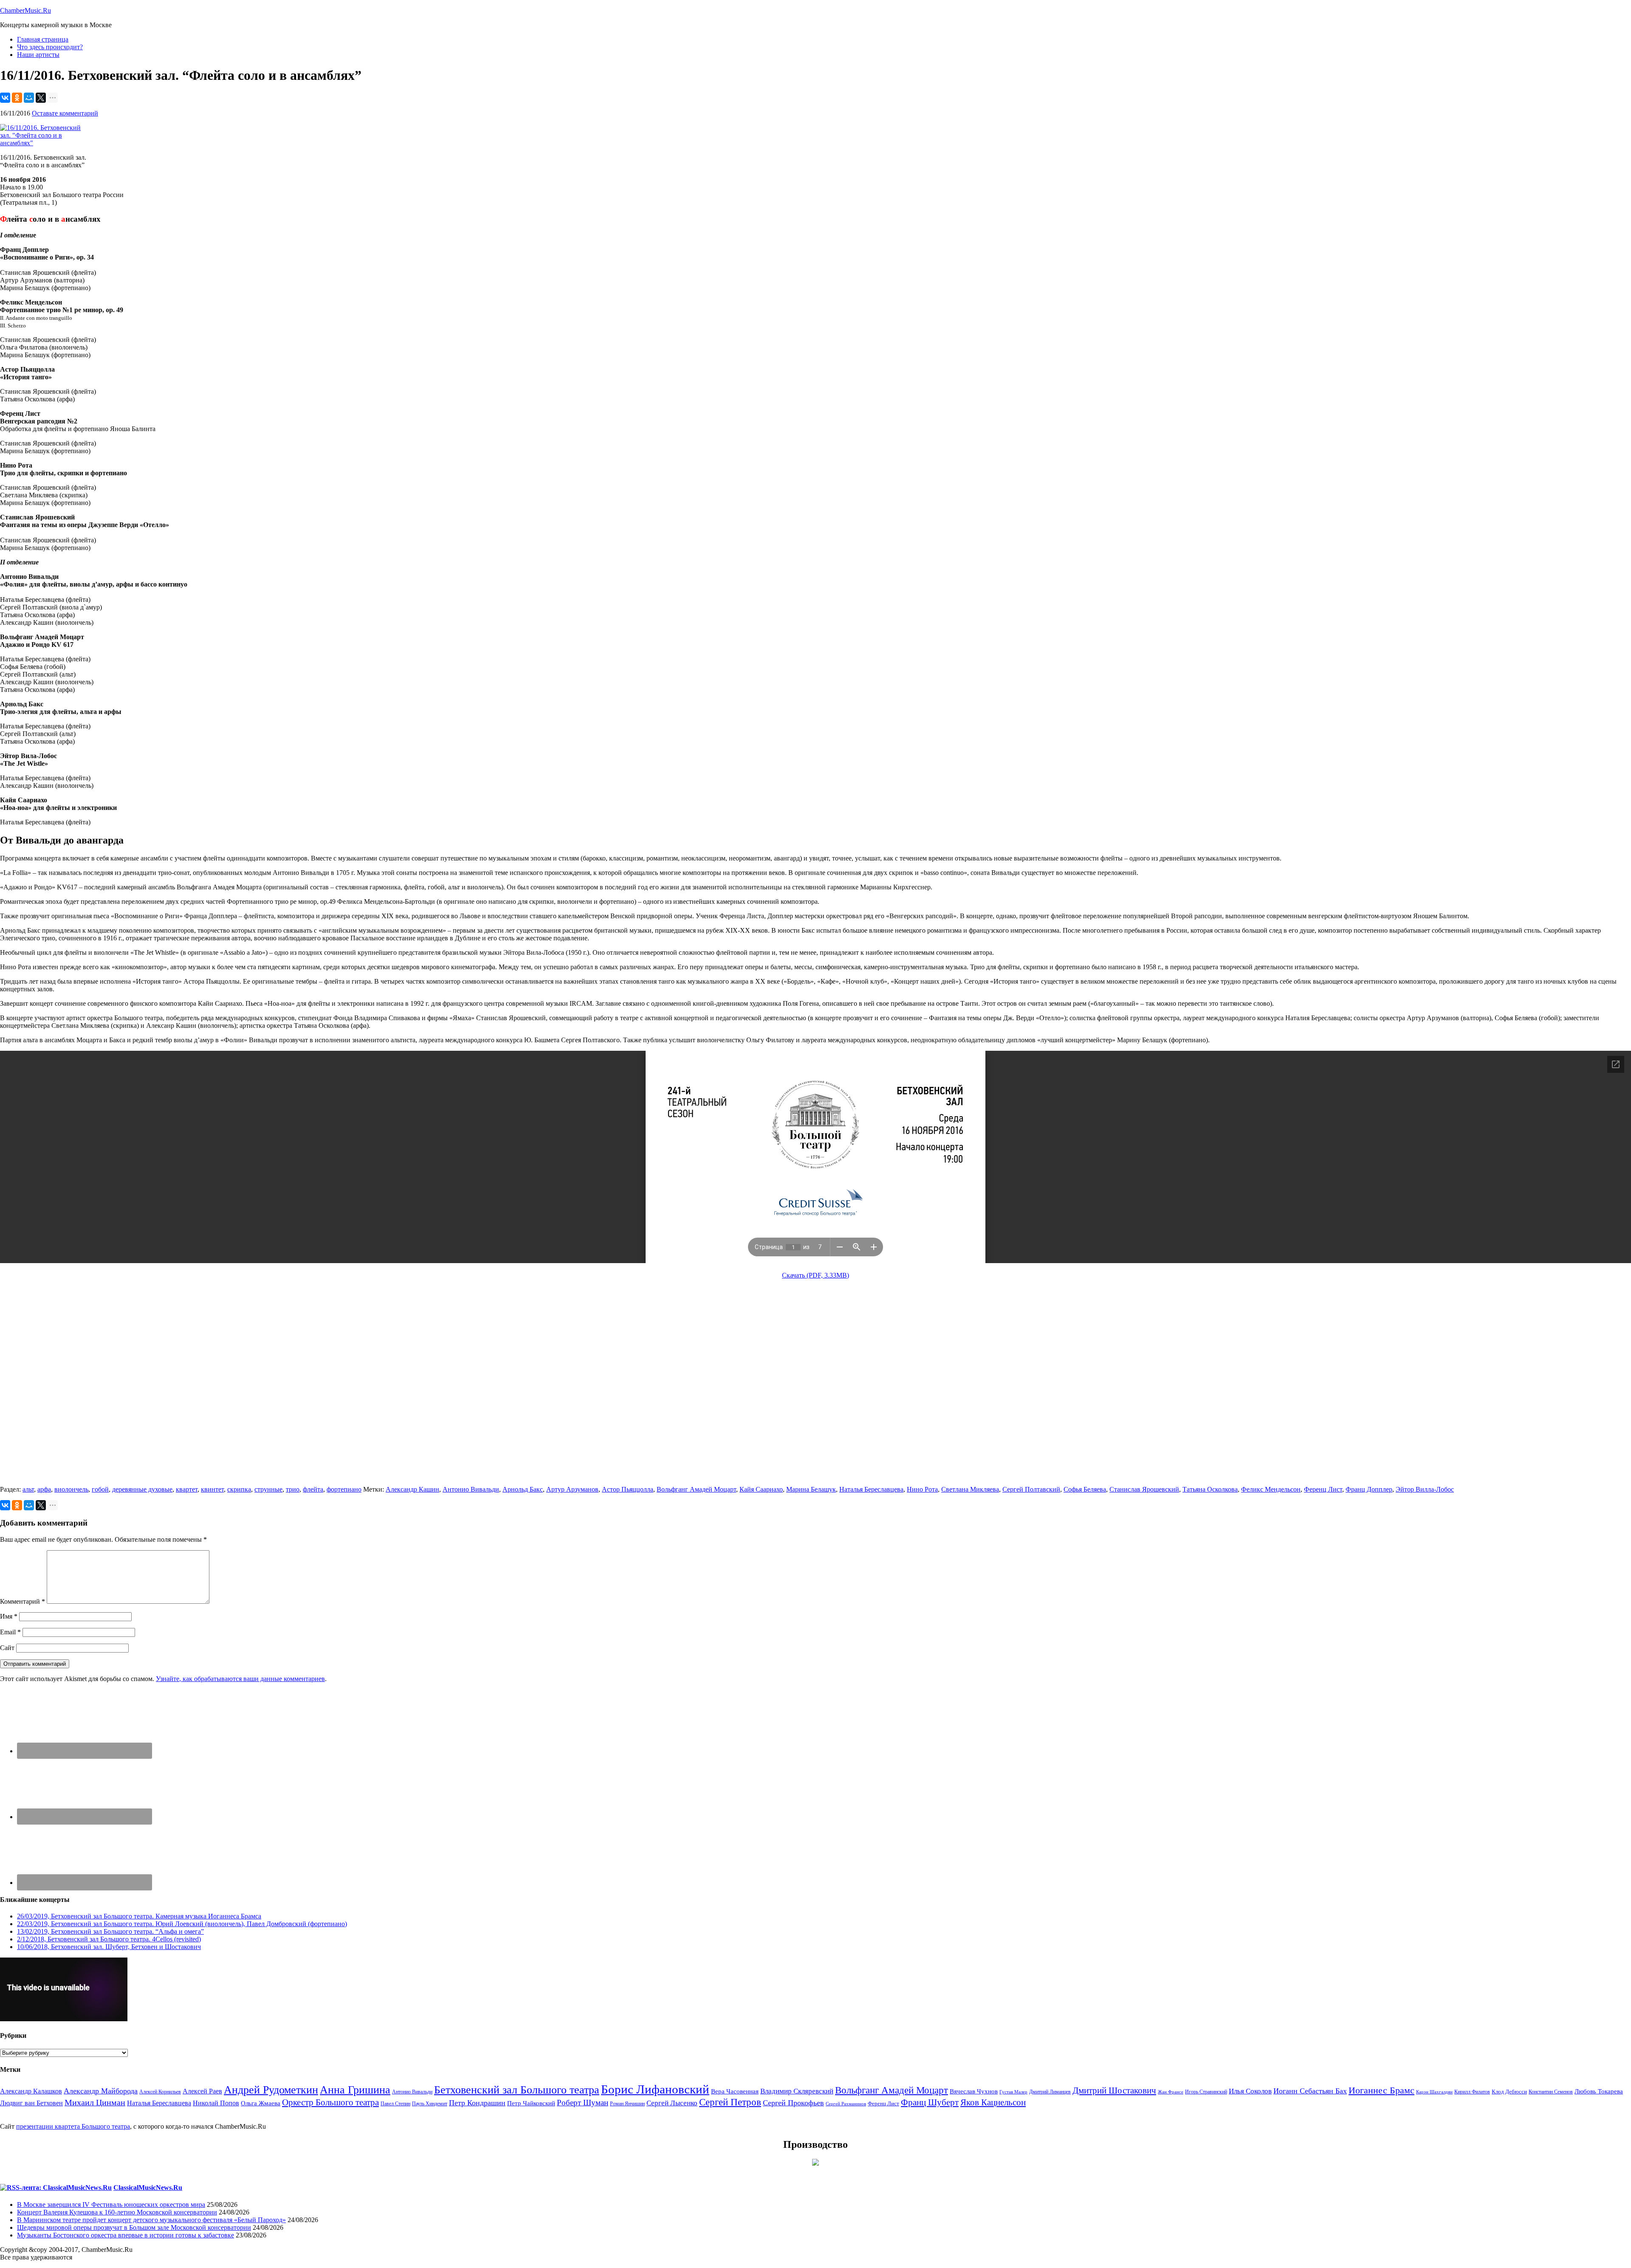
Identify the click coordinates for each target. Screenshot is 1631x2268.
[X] (41, 98)
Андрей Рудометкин (271, 2090)
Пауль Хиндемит (430, 2104)
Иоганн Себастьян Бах (1310, 2091)
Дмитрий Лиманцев (1050, 2092)
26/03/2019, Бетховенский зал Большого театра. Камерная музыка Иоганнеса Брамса (139, 1916)
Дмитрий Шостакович (1114, 2090)
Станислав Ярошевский (1144, 1489)
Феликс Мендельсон (1271, 1489)
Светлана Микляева (970, 1489)
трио (293, 1489)
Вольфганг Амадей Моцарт (696, 1489)
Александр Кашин (412, 1489)
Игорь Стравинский (1206, 2092)
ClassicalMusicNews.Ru (148, 2188)
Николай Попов (216, 2103)
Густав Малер (1013, 2092)
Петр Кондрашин (477, 2103)
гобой (100, 1489)
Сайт (7, 1648)
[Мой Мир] (29, 98)
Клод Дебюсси (1509, 2092)
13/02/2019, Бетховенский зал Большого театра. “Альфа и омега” (110, 1931)
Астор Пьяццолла (628, 1489)
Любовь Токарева (1599, 2091)
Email (10, 1632)
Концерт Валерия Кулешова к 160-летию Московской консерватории (117, 2212)
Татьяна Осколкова (1210, 1489)
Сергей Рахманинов (846, 2104)
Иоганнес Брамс (1381, 2090)
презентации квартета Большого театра (73, 2126)
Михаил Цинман (95, 2102)
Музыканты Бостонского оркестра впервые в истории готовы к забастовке (126, 2235)
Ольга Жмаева (261, 2103)
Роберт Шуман (583, 2103)
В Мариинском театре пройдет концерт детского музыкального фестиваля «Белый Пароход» (151, 2220)
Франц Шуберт (930, 2102)
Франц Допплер (1369, 1489)
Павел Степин (395, 2104)
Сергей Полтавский (1031, 1489)
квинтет (212, 1489)
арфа (44, 1489)
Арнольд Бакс (523, 1489)
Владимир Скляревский (797, 2091)
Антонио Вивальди (471, 1489)
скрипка (239, 1489)
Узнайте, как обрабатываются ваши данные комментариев (240, 1679)
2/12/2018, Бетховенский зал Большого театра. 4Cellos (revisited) (109, 1939)
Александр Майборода (101, 2091)
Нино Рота (922, 1489)
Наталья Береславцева (871, 1489)
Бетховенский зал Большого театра (517, 2090)
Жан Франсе (1171, 2092)
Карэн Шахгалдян (1434, 2092)
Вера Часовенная (735, 2091)
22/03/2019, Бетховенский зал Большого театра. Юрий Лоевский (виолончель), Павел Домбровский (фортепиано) (182, 1924)
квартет (187, 1489)
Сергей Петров (730, 2102)
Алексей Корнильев (160, 2092)
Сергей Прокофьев (793, 2103)
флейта (313, 1489)
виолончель (71, 1489)
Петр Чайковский (531, 2103)
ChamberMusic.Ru (25, 10)
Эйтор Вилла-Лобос (1425, 1489)
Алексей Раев (202, 2091)
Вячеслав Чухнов (974, 2091)
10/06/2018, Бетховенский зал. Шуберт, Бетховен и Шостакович (109, 1947)
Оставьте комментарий (65, 113)
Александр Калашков (31, 2091)
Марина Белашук (811, 1489)
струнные (268, 1489)
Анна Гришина (355, 2090)
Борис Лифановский (655, 2089)
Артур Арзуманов (572, 1489)
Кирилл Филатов (1472, 2092)
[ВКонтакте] (5, 98)
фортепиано (344, 1489)
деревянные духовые (142, 1489)
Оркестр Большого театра (330, 2102)
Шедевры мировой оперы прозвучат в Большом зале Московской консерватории (134, 2227)
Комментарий (23, 1601)
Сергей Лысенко (672, 2103)
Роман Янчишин (627, 2104)
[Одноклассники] (17, 98)
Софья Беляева (1085, 1489)
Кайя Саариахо (761, 1489)
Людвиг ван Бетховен (31, 2103)
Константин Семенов (1551, 2092)
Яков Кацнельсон (993, 2102)
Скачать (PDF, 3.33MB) (815, 1275)
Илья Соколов (1250, 2091)
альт (28, 1489)
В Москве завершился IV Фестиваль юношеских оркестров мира (111, 2205)
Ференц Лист (1323, 1489)
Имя (9, 1616)
